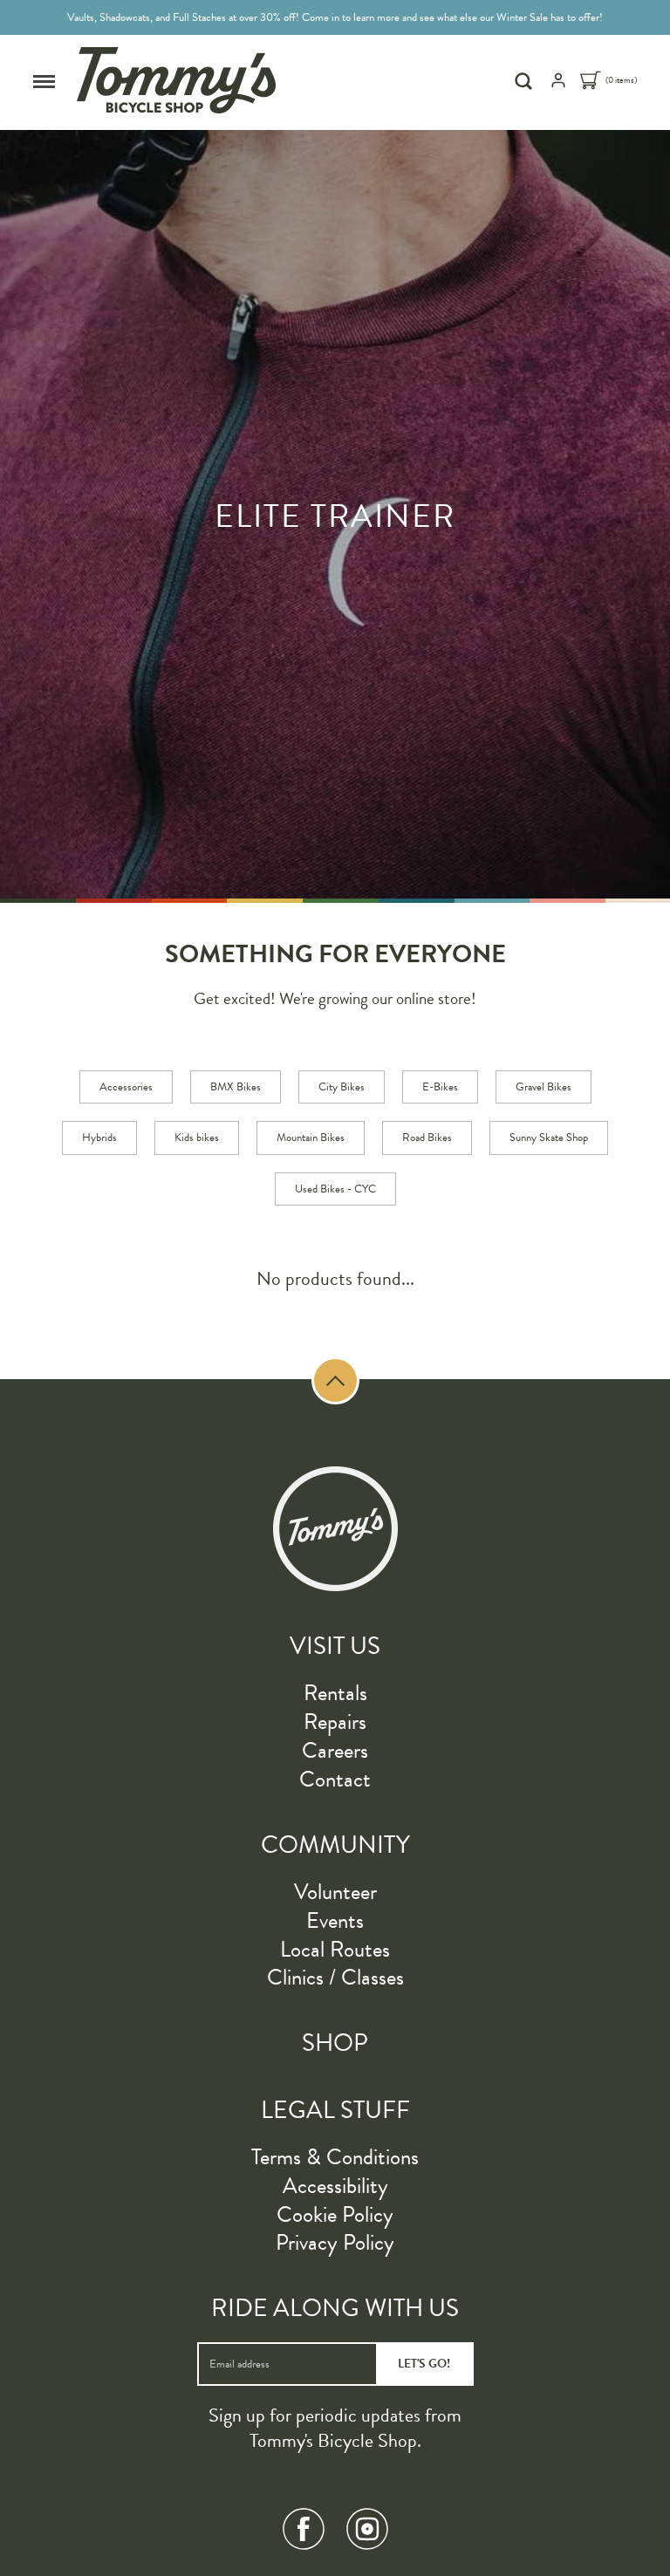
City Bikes (342, 1087)
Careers (335, 1750)
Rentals (335, 1693)
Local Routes (335, 1949)
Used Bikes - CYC (335, 1189)
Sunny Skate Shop (549, 1138)
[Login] (558, 85)
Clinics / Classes (335, 1977)
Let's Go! (424, 2364)
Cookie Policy (335, 2214)
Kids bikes (197, 1138)
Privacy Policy (335, 2242)
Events (335, 1920)
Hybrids (99, 1138)
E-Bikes (440, 1087)
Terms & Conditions (335, 2157)
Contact (335, 1779)
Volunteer (335, 1892)
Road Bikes (427, 1138)
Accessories (126, 1087)
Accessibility (335, 2186)
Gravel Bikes (544, 1087)
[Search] (526, 81)
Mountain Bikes (311, 1138)
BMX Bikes (236, 1087)
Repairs (335, 1722)
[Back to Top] (335, 1380)
